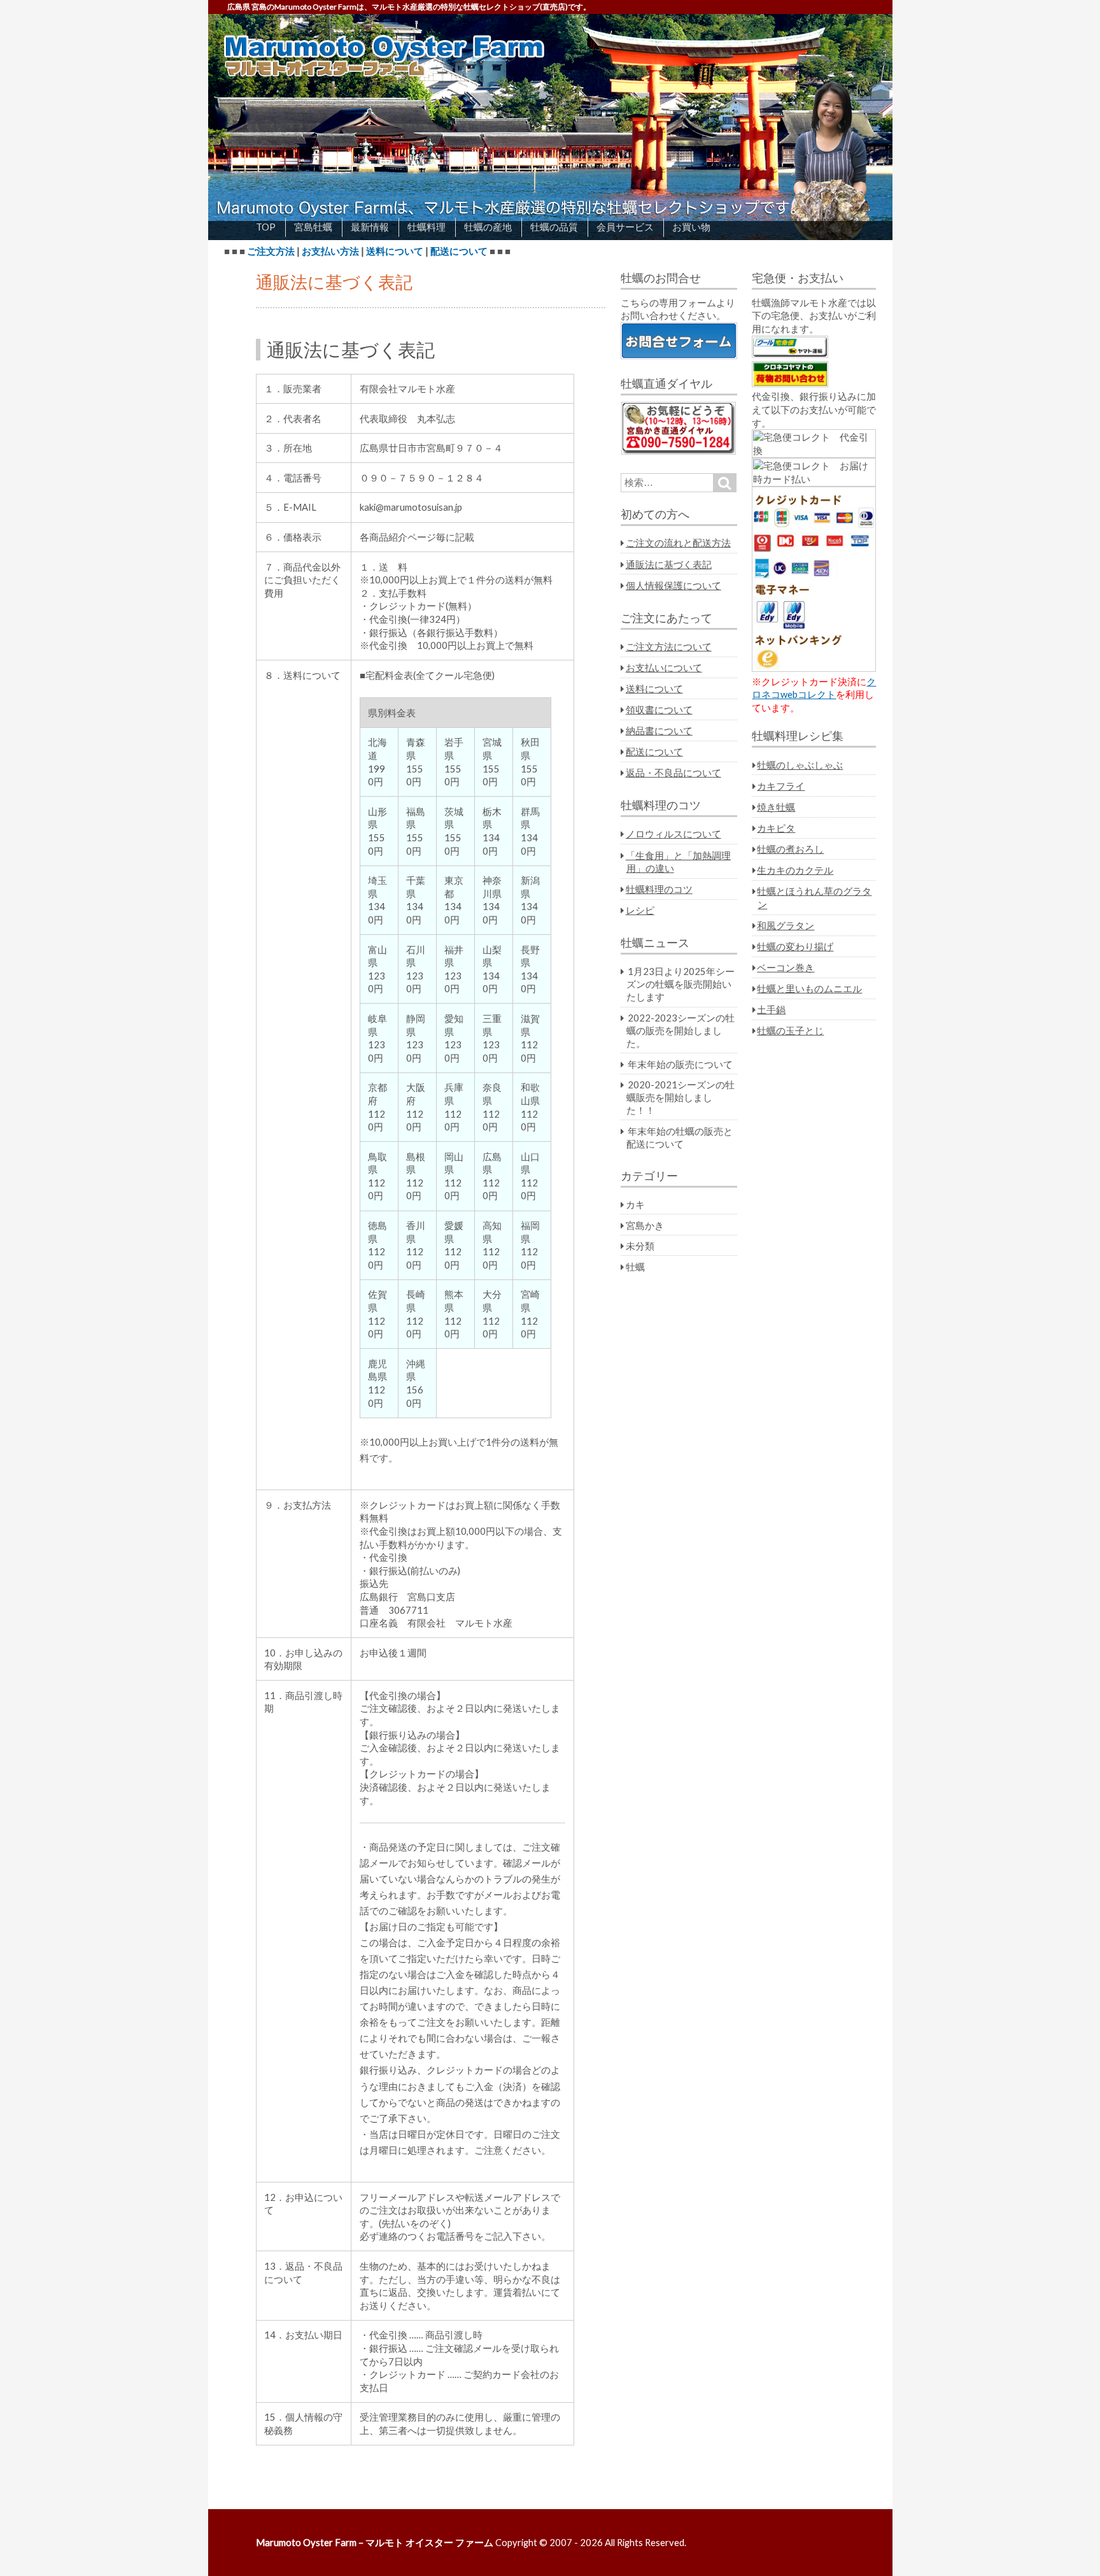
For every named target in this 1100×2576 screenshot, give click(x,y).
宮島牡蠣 (313, 227)
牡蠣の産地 (488, 227)
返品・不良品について (673, 772)
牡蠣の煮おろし (790, 849)
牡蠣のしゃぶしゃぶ (800, 765)
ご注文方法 (271, 251)
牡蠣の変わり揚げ (795, 946)
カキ (635, 1204)
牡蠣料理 (427, 227)
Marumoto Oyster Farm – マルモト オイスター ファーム (375, 2542)
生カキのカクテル (795, 870)
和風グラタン (786, 925)
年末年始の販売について (680, 1064)
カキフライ (781, 786)
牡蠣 (635, 1267)
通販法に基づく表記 (669, 564)
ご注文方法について (669, 646)
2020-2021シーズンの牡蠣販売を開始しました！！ (680, 1097)
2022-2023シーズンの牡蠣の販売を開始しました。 (680, 1030)
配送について (459, 251)
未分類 (640, 1246)
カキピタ (776, 828)
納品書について (659, 730)
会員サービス (625, 227)
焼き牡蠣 (776, 807)
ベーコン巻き (786, 967)
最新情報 (370, 227)
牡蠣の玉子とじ (790, 1030)
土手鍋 (771, 1009)
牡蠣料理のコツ (659, 889)
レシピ (640, 910)
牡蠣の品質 (554, 227)
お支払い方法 (330, 251)
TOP (266, 227)
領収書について (659, 709)
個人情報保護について (673, 585)
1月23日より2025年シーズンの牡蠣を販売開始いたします (680, 984)
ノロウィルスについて (673, 834)
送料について (395, 251)
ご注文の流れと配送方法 (678, 543)
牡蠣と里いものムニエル (809, 988)
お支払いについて (664, 667)
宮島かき (645, 1225)
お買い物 (691, 227)
